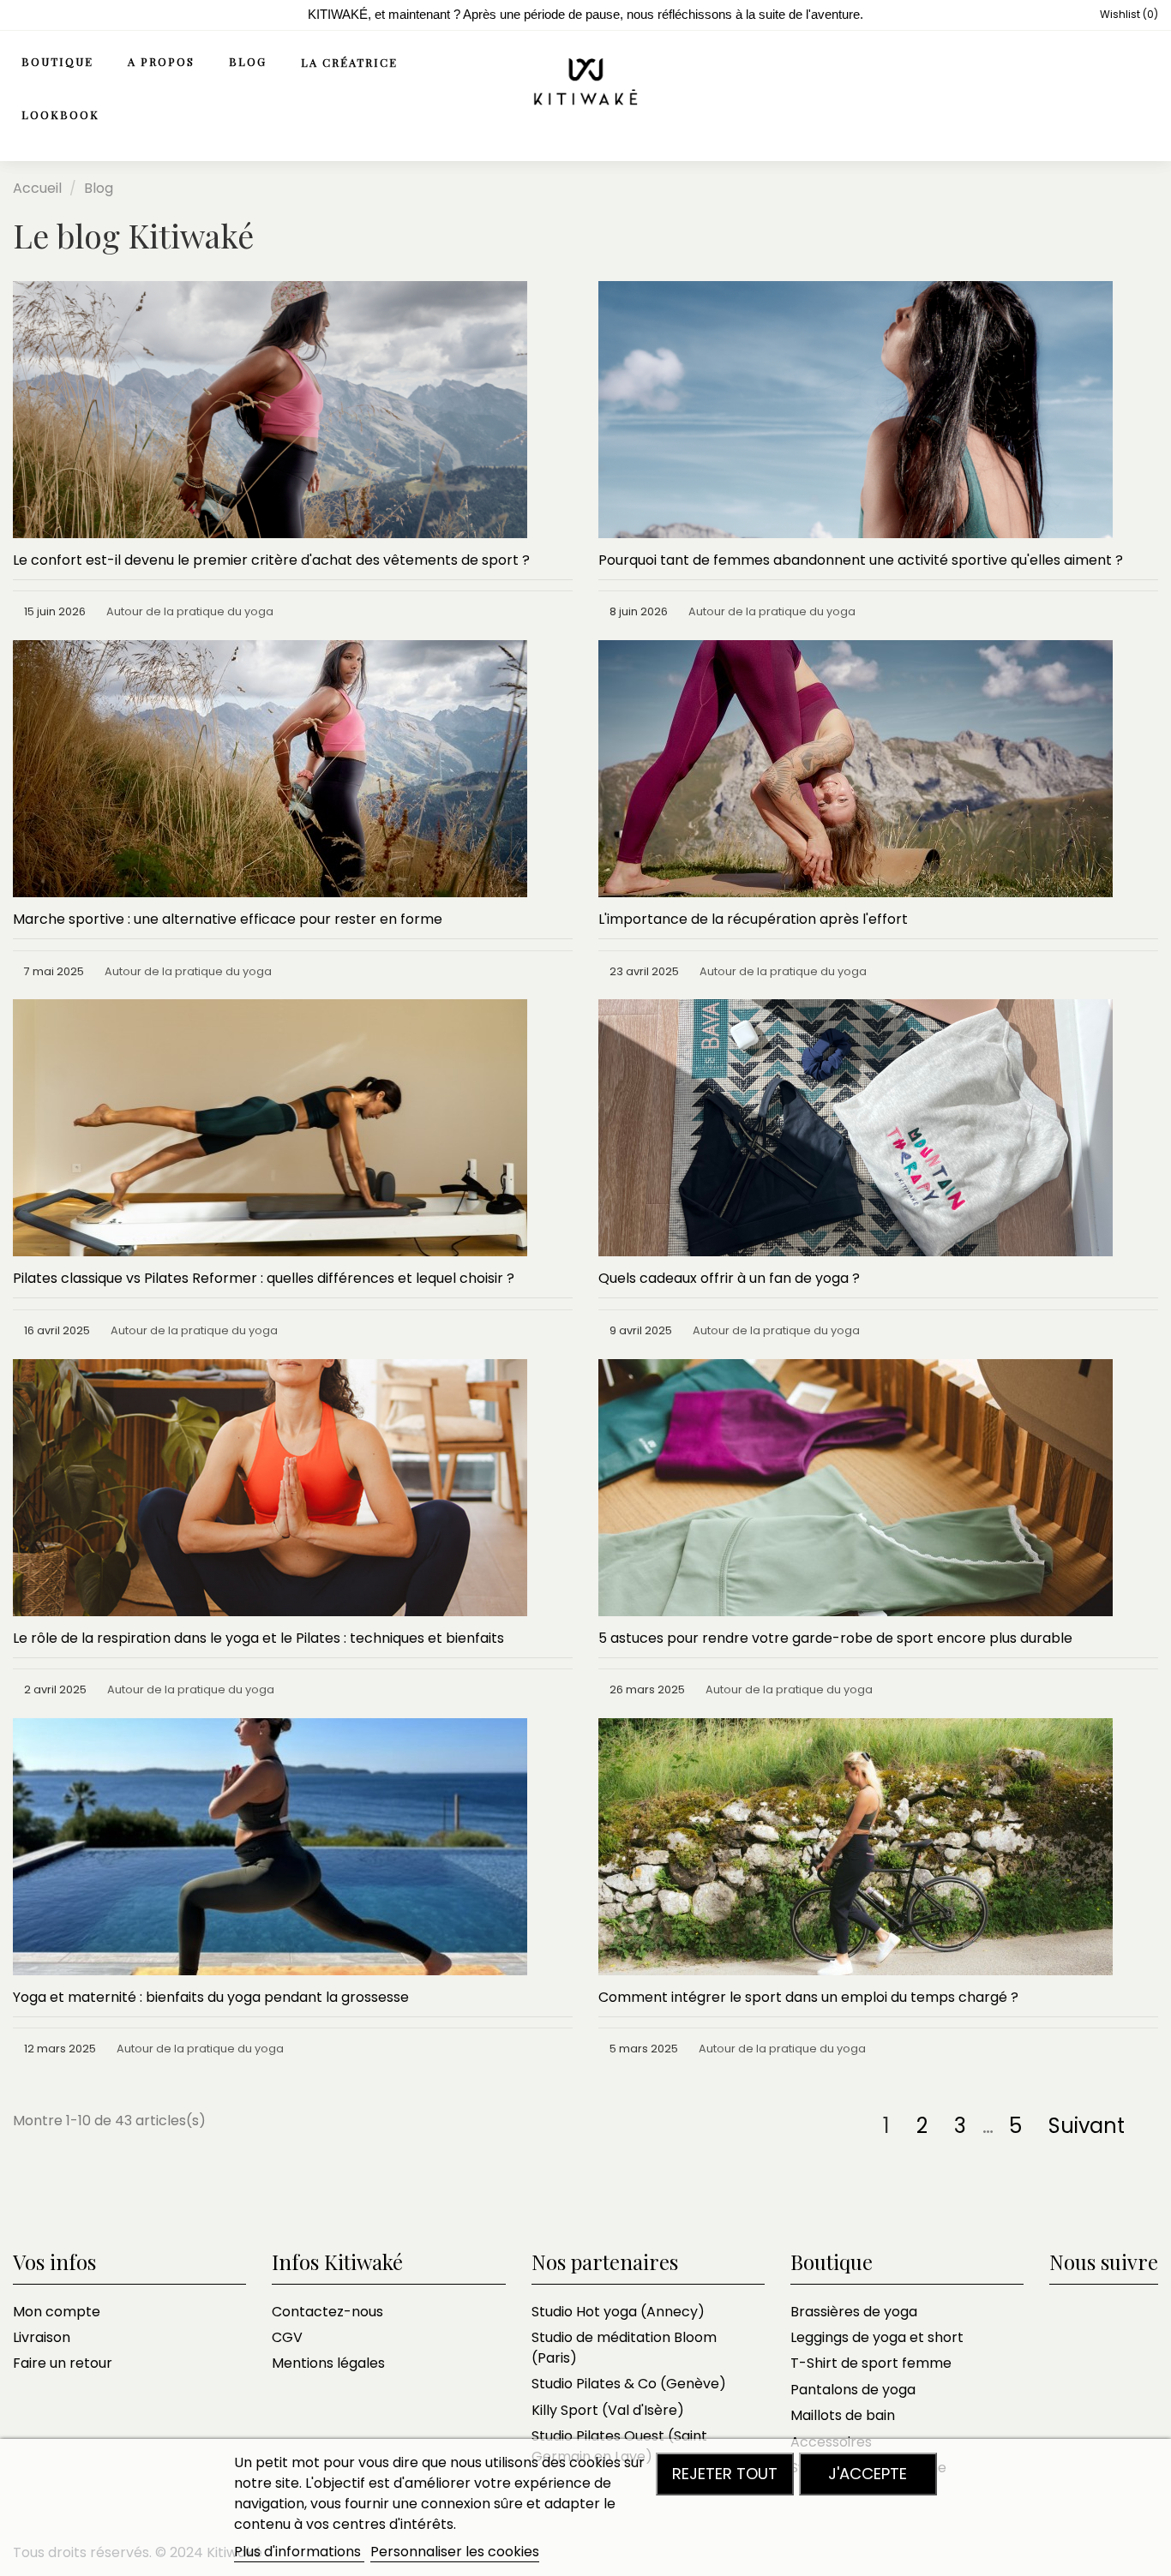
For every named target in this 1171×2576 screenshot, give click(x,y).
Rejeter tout (725, 2474)
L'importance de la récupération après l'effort (753, 919)
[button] (170, 63)
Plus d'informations (299, 2552)
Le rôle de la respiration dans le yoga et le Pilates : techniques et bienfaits (258, 1638)
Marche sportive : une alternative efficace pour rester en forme (228, 919)
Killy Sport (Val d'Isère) (608, 2410)
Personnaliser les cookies (455, 2552)
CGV (287, 2337)
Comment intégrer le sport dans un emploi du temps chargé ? (808, 1997)
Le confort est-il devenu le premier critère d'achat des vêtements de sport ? (271, 560)
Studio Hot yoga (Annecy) (618, 2312)
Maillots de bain (843, 2415)
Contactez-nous (327, 2312)
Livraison (42, 2337)
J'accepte (868, 2474)
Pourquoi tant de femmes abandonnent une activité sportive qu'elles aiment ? (861, 560)
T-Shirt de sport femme (871, 2363)
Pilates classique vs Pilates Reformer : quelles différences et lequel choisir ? (264, 1278)
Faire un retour (63, 2363)
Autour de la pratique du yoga (190, 611)
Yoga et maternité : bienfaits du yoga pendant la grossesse (211, 1997)
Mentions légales (328, 2363)
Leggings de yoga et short (877, 2337)
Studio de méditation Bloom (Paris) (624, 2348)
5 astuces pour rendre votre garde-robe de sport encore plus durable (835, 1638)
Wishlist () (1128, 14)
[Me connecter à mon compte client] (1108, 89)
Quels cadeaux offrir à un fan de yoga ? (729, 1278)
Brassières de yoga (854, 2312)
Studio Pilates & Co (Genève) (629, 2384)
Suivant (1089, 2126)
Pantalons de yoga (853, 2390)
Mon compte (57, 2312)
